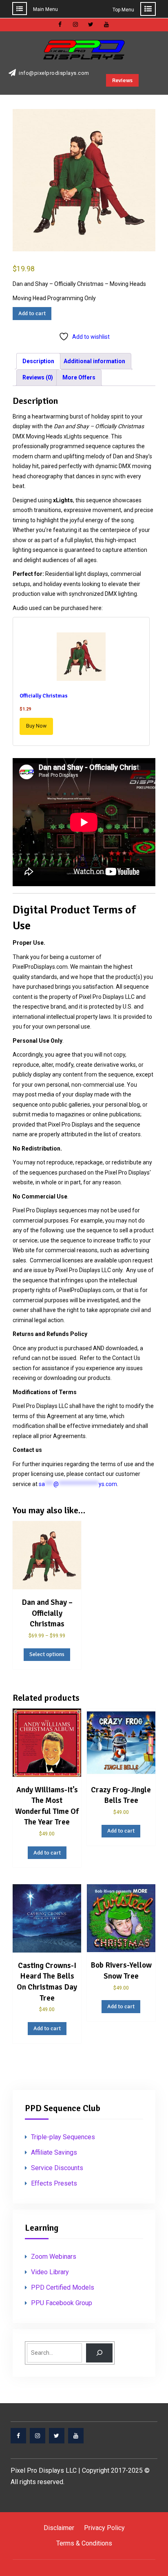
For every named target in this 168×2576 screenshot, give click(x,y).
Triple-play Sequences (63, 2137)
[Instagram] (38, 2436)
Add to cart (32, 313)
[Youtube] (76, 2436)
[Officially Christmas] (81, 658)
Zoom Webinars (54, 2257)
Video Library (50, 2272)
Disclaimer (59, 2528)
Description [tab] (38, 361)
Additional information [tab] (94, 361)
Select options (47, 1654)
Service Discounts (57, 2168)
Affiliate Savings (54, 2152)
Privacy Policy (104, 2528)
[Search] (99, 2353)
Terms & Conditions (84, 2543)
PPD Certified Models (63, 2287)
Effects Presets (54, 2183)
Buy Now (36, 726)
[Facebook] (18, 2436)
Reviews (122, 80)
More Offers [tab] (79, 377)
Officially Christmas (44, 696)
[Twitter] (57, 2436)
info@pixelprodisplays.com (54, 73)
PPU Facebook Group (62, 2303)
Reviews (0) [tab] (38, 377)
